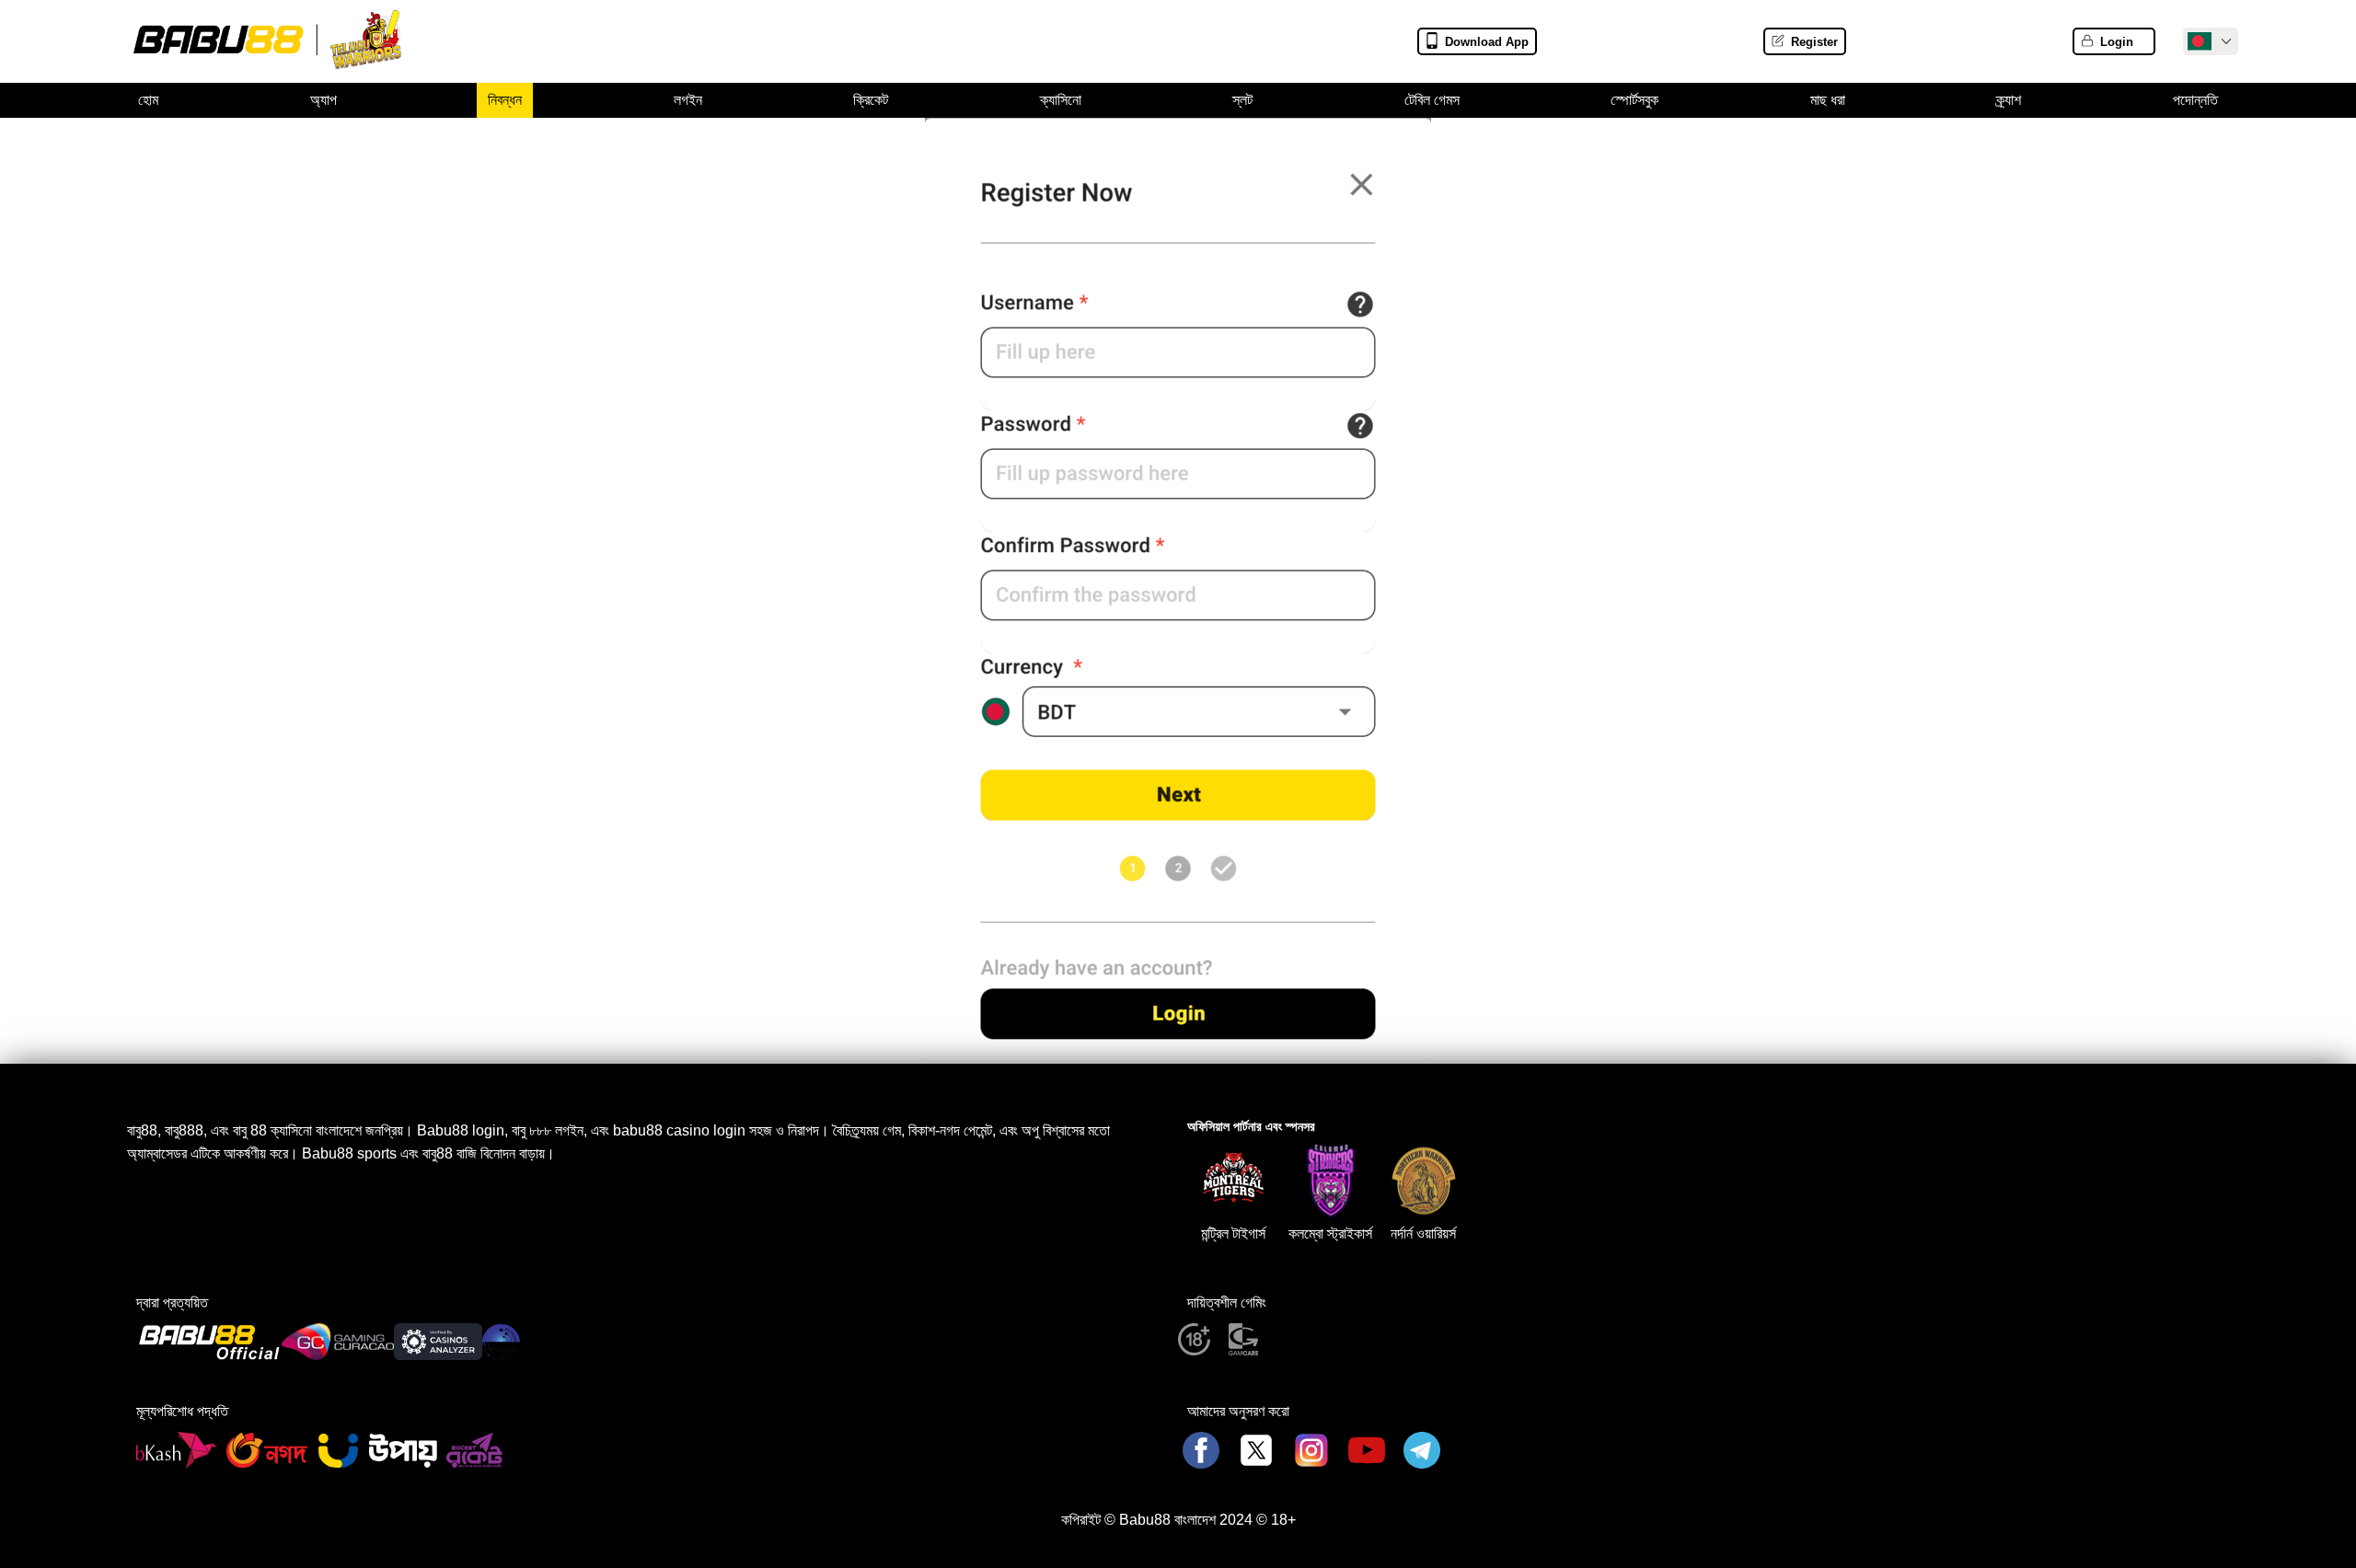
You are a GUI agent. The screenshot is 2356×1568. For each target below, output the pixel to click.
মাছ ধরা (1828, 100)
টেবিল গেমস (1432, 100)
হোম (148, 100)
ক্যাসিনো (1061, 100)
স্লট (1242, 100)
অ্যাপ (323, 100)
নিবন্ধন (505, 100)
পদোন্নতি (2195, 100)
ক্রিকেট (871, 100)
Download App (1487, 42)
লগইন (688, 100)
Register (1814, 42)
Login (2117, 42)
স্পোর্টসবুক (1634, 100)
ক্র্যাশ (2009, 100)
